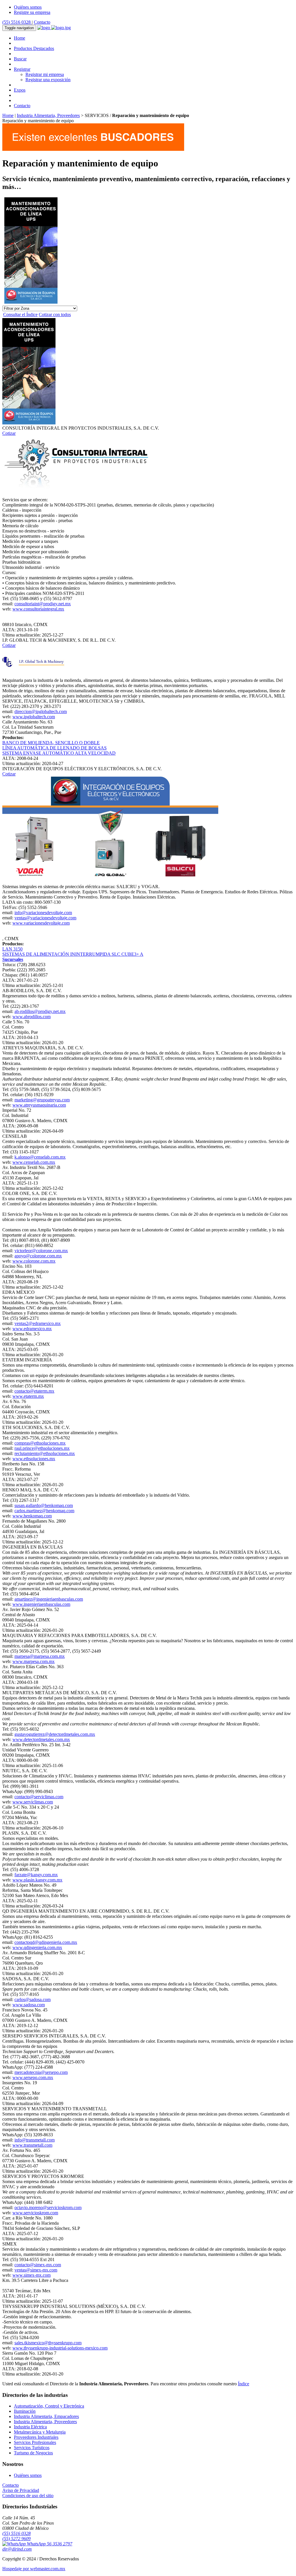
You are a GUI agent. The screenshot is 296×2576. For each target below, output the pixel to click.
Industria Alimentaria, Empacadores (46, 2416)
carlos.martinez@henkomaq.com (44, 1511)
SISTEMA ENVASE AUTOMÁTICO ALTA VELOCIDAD (59, 753)
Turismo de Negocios (33, 2453)
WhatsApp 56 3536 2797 (49, 2544)
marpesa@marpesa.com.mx (40, 1656)
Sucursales (13, 959)
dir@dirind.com (17, 2549)
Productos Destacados (34, 48)
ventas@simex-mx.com (36, 2270)
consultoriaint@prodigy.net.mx (43, 604)
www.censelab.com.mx (34, 1162)
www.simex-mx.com (32, 2275)
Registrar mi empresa (45, 74)
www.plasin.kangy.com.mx (37, 1880)
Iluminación (25, 2411)
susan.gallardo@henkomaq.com (44, 1505)
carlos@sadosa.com (33, 1999)
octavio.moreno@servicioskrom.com (48, 2207)
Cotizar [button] (9, 433)
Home (20, 38)
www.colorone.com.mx (34, 1261)
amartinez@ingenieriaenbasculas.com (49, 1599)
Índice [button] (244, 2384)
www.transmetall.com (32, 2145)
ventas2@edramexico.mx (38, 1323)
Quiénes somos (28, 7)
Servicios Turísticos (32, 2448)
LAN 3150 (12, 949)
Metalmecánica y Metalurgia (40, 2432)
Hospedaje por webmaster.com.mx (34, 2569)
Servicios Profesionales (35, 2442)
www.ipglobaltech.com (34, 717)
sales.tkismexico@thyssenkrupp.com (48, 2343)
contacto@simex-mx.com (38, 2265)
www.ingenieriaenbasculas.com (41, 1604)
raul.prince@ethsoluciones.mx (42, 1448)
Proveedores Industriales (36, 2437)
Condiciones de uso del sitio (28, 2496)
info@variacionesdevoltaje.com (43, 913)
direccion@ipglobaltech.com (41, 711)
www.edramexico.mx (32, 1329)
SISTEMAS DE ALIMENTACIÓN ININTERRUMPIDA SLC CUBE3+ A (73, 954)
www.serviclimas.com (33, 1802)
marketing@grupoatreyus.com (42, 1100)
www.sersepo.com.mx (33, 2077)
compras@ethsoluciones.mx (40, 1443)
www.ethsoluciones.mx (34, 1459)
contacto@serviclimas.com (39, 1797)
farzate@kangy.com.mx (36, 1875)
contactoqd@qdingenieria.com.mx (46, 1942)
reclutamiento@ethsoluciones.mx (45, 1453)
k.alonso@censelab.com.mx (40, 1157)
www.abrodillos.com (32, 1017)
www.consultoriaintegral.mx (38, 609)
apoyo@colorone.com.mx (38, 1256)
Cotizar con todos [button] (55, 314)
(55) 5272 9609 (16, 2539)
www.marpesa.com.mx (34, 1661)
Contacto (42, 22)
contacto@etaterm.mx (34, 1391)
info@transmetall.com (35, 2140)
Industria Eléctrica (30, 2427)
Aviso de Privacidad (21, 2490)
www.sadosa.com (29, 2005)
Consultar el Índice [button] (20, 314)
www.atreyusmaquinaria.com (39, 1105)
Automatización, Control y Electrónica (49, 2406)
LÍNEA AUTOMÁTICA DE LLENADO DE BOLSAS (54, 748)
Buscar (20, 59)
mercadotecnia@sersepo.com (41, 2072)
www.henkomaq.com (32, 1516)
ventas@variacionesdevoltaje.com (45, 918)
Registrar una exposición (48, 80)
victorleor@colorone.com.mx (41, 1251)
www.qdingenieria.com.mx (37, 1947)
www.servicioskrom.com (35, 2213)
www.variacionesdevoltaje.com (41, 923)
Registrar (22, 69)
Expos (20, 90)
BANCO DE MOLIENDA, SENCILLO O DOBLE (51, 743)
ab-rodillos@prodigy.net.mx (40, 1011)
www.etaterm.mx (28, 1396)
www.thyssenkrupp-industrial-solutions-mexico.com (60, 2348)
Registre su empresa (32, 12)
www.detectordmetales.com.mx (41, 1739)
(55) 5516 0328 (17, 22)
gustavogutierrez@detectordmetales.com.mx (55, 1734)
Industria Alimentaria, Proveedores (48, 115)
